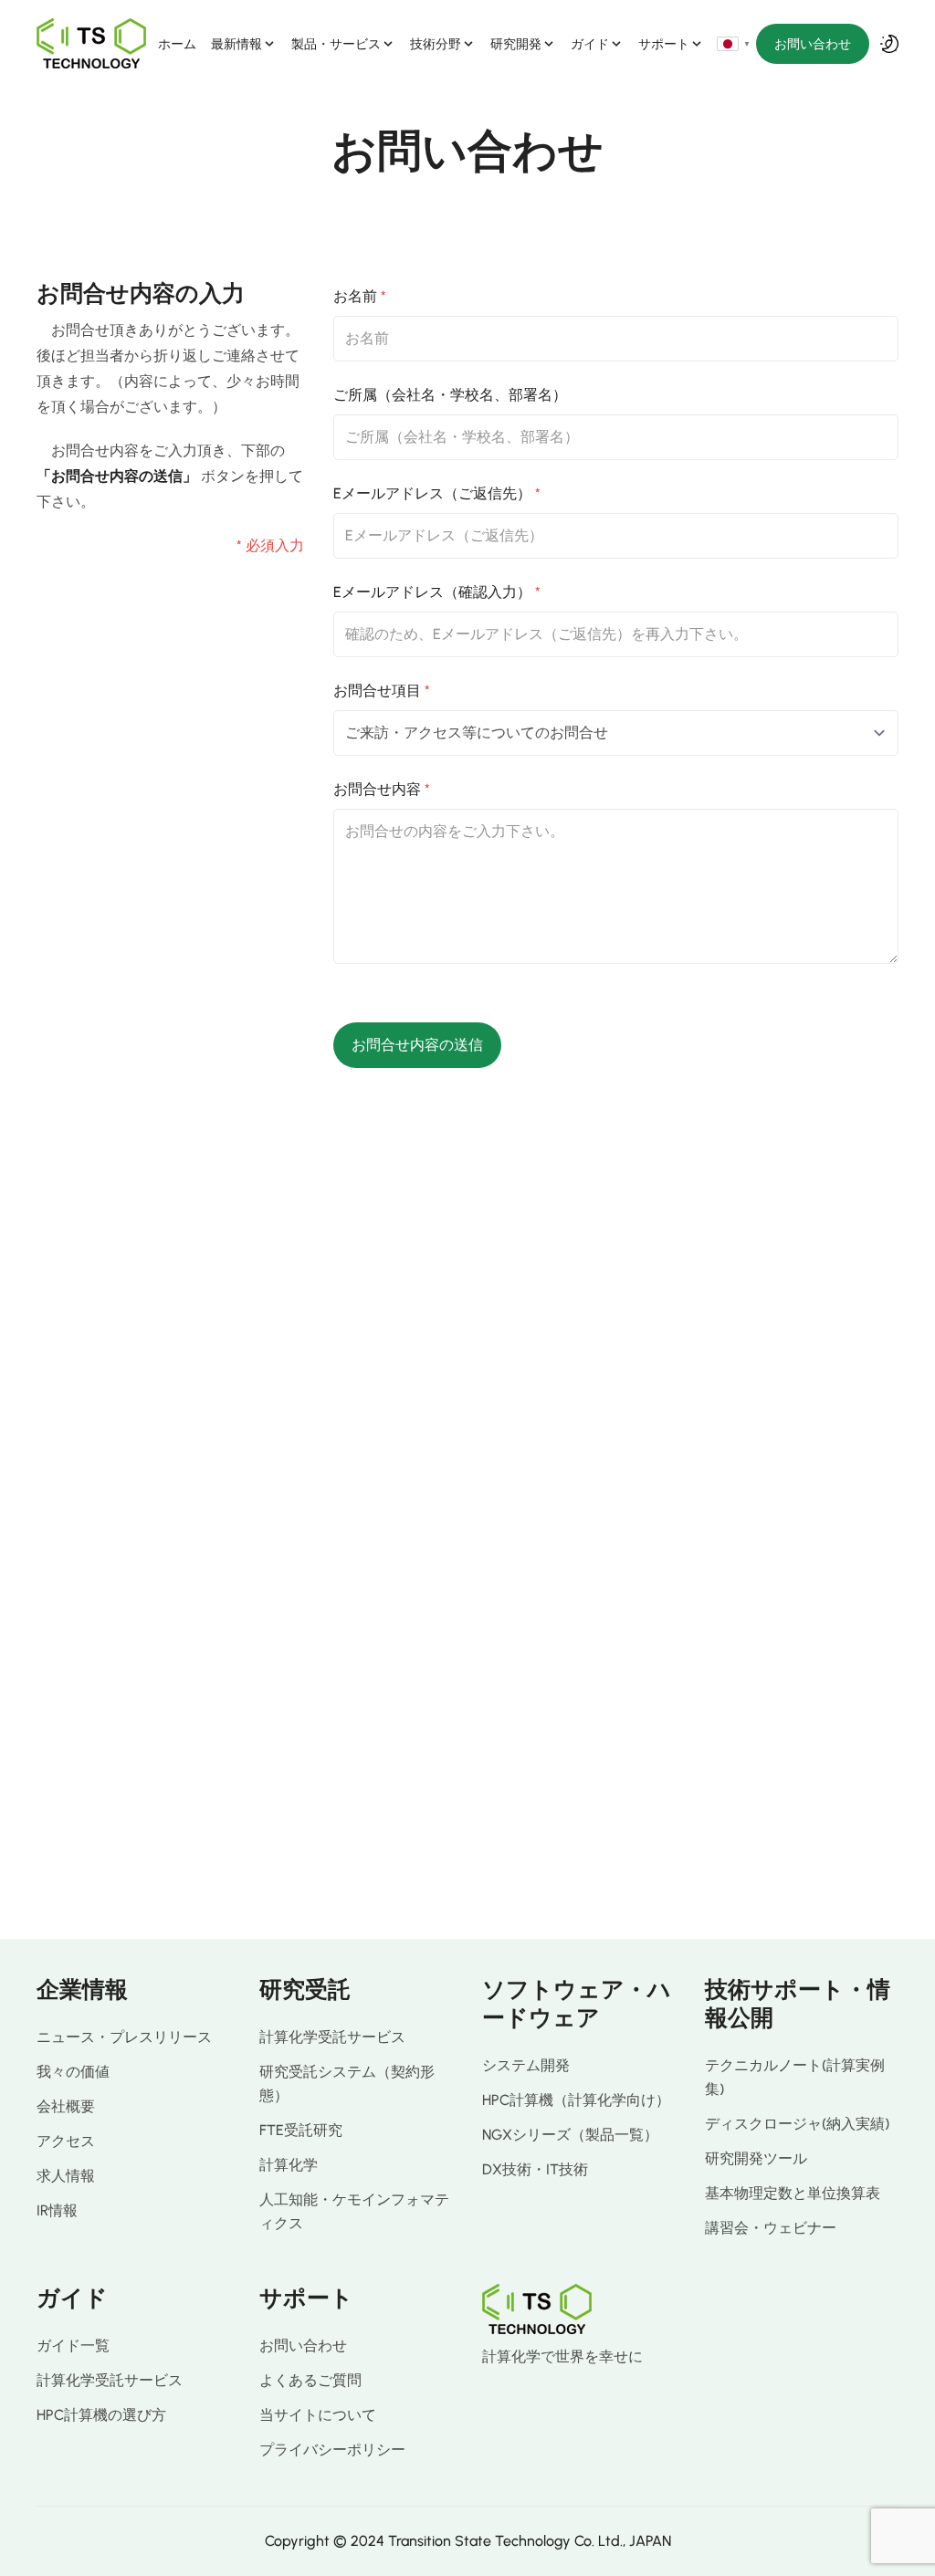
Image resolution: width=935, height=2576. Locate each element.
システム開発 (526, 2065)
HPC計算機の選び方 (101, 2415)
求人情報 (66, 2176)
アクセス (66, 2141)
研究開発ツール (756, 2158)
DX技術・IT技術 (535, 2169)
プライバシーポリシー (332, 2450)
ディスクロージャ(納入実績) (797, 2124)
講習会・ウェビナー (771, 2228)
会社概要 (66, 2106)
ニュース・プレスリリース (124, 2037)
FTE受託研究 (301, 2130)
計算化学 (289, 2165)
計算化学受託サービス (332, 2037)
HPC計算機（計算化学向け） (576, 2100)
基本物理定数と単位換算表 (793, 2193)
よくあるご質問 (310, 2380)
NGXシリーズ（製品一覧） (570, 2135)
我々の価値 (73, 2072)
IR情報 (57, 2210)
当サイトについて (318, 2415)
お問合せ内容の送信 (417, 1045)
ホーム (177, 44)
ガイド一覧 (73, 2346)
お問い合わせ (813, 44)
